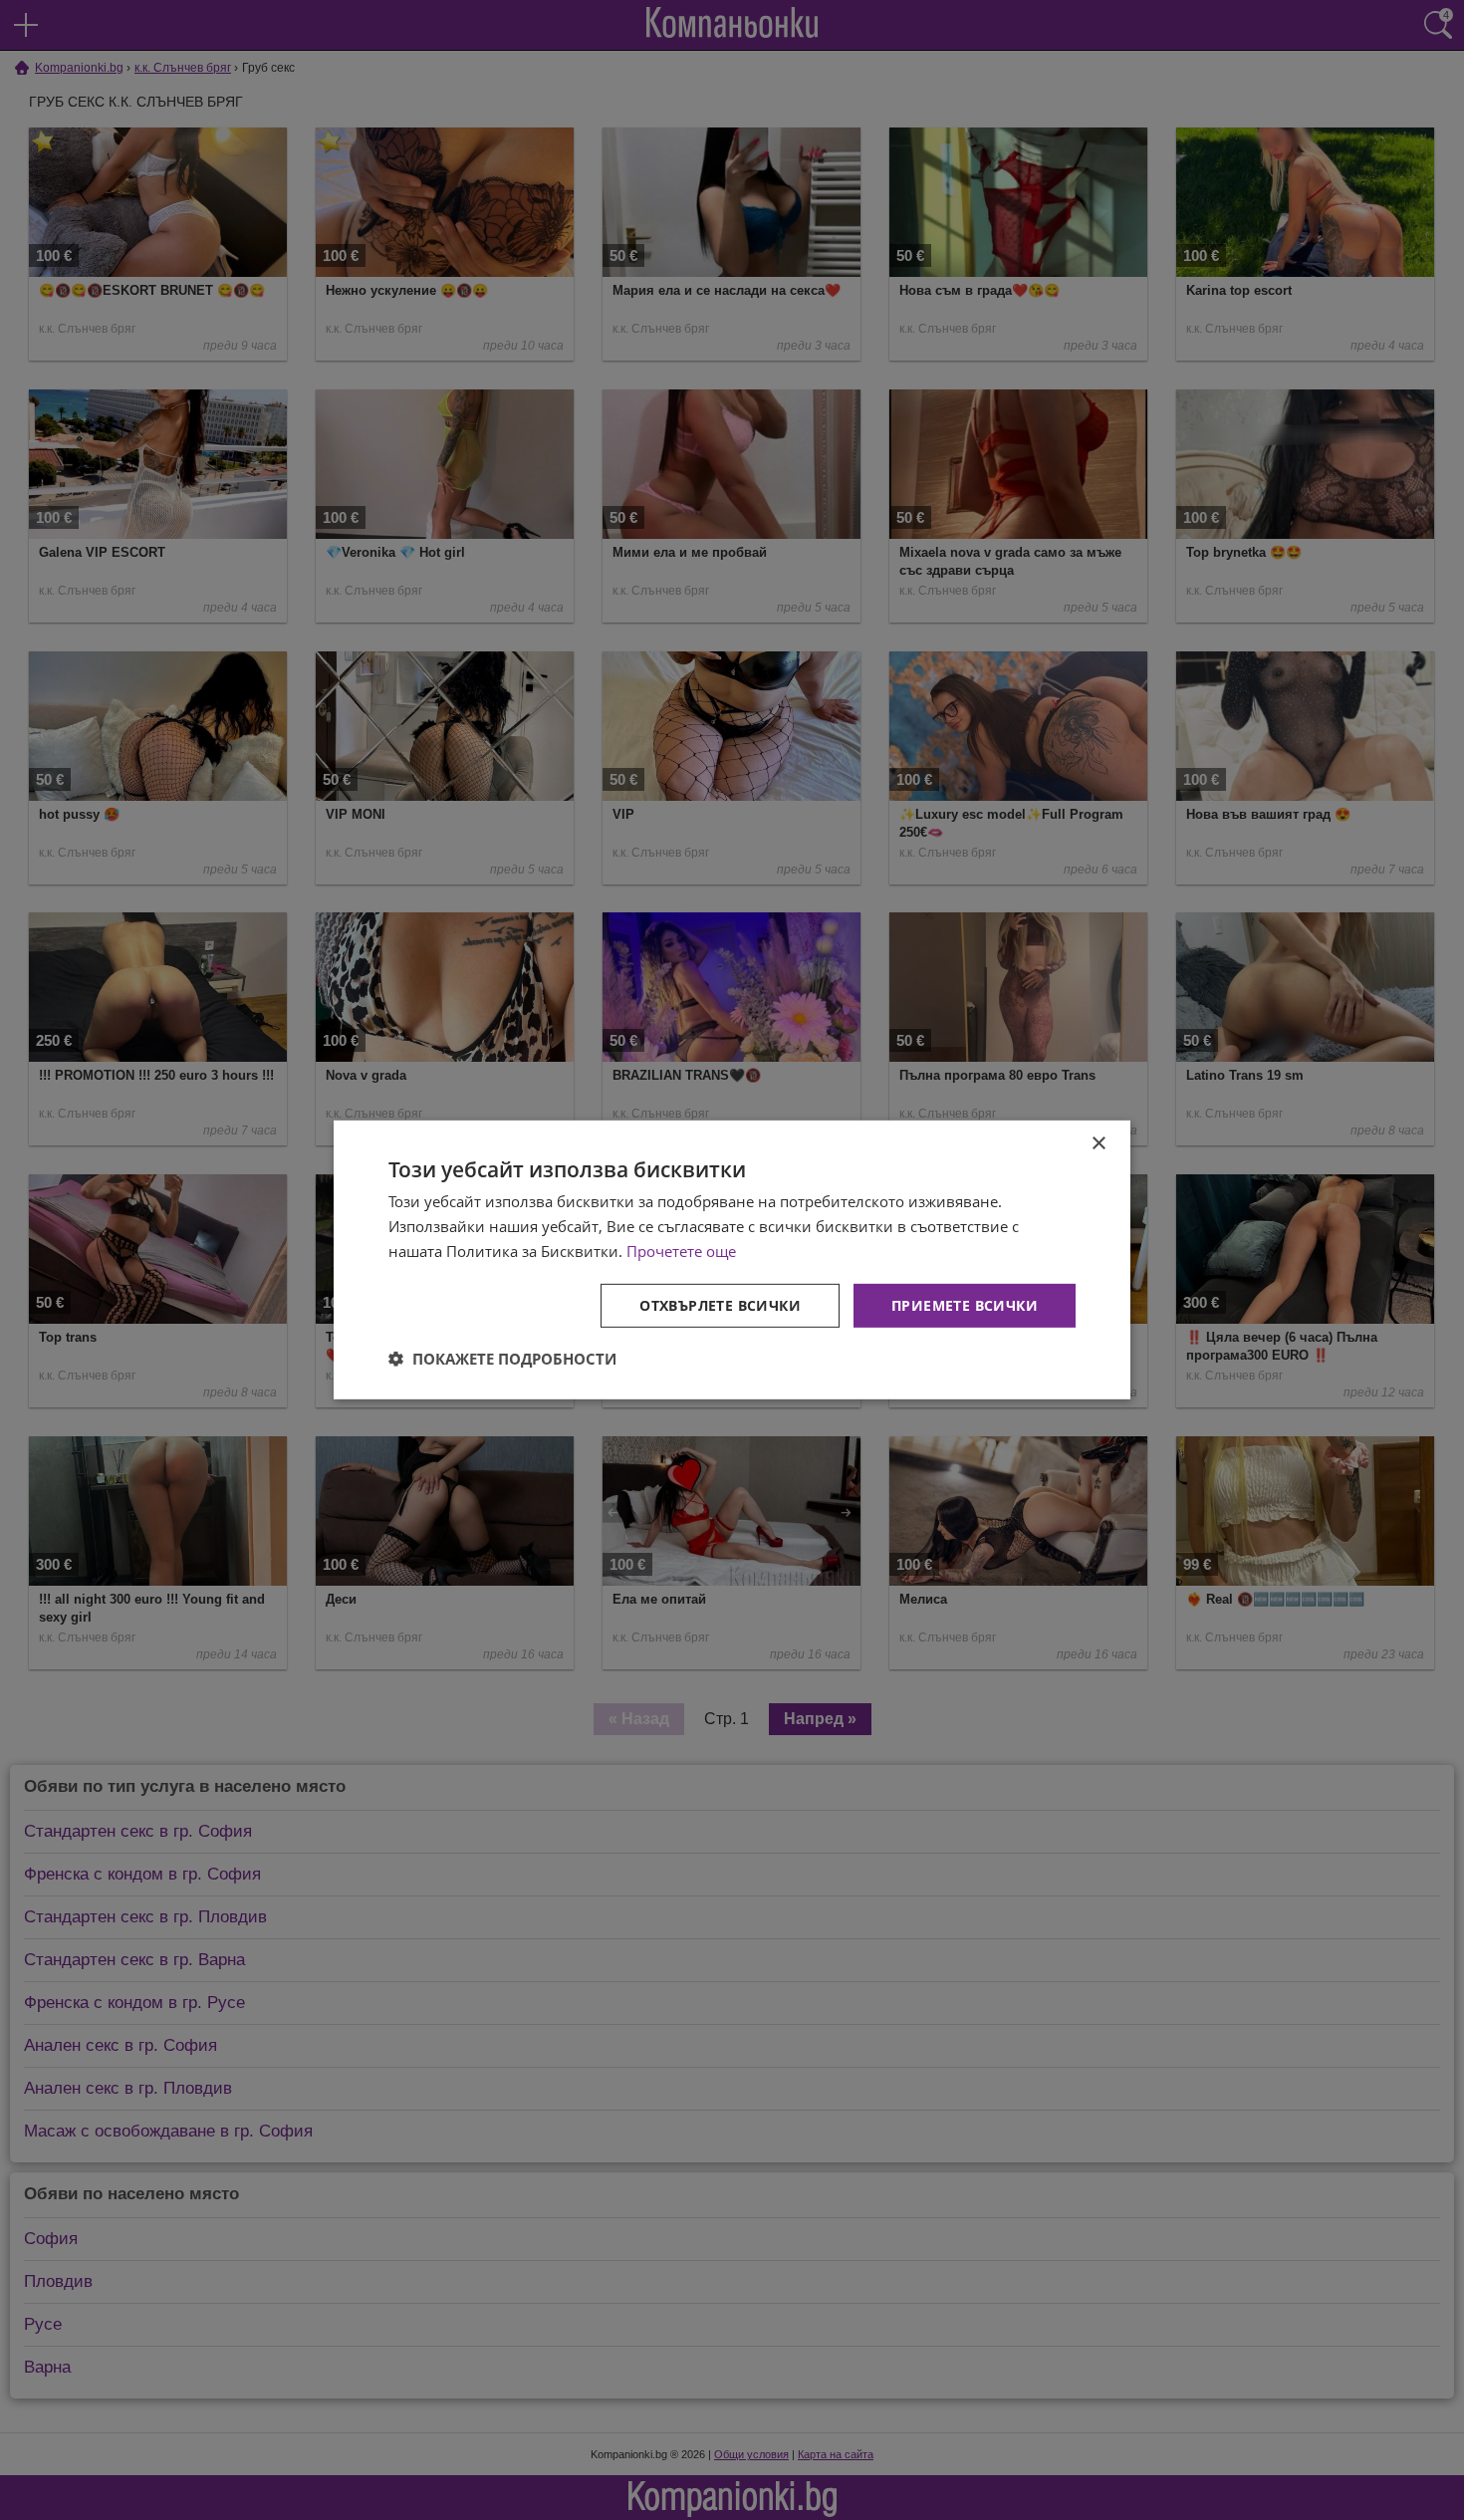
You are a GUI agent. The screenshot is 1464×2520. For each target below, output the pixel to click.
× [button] (1098, 1144)
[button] (502, 1359)
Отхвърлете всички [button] (720, 1304)
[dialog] (732, 1260)
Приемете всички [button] (965, 1304)
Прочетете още (681, 1251)
